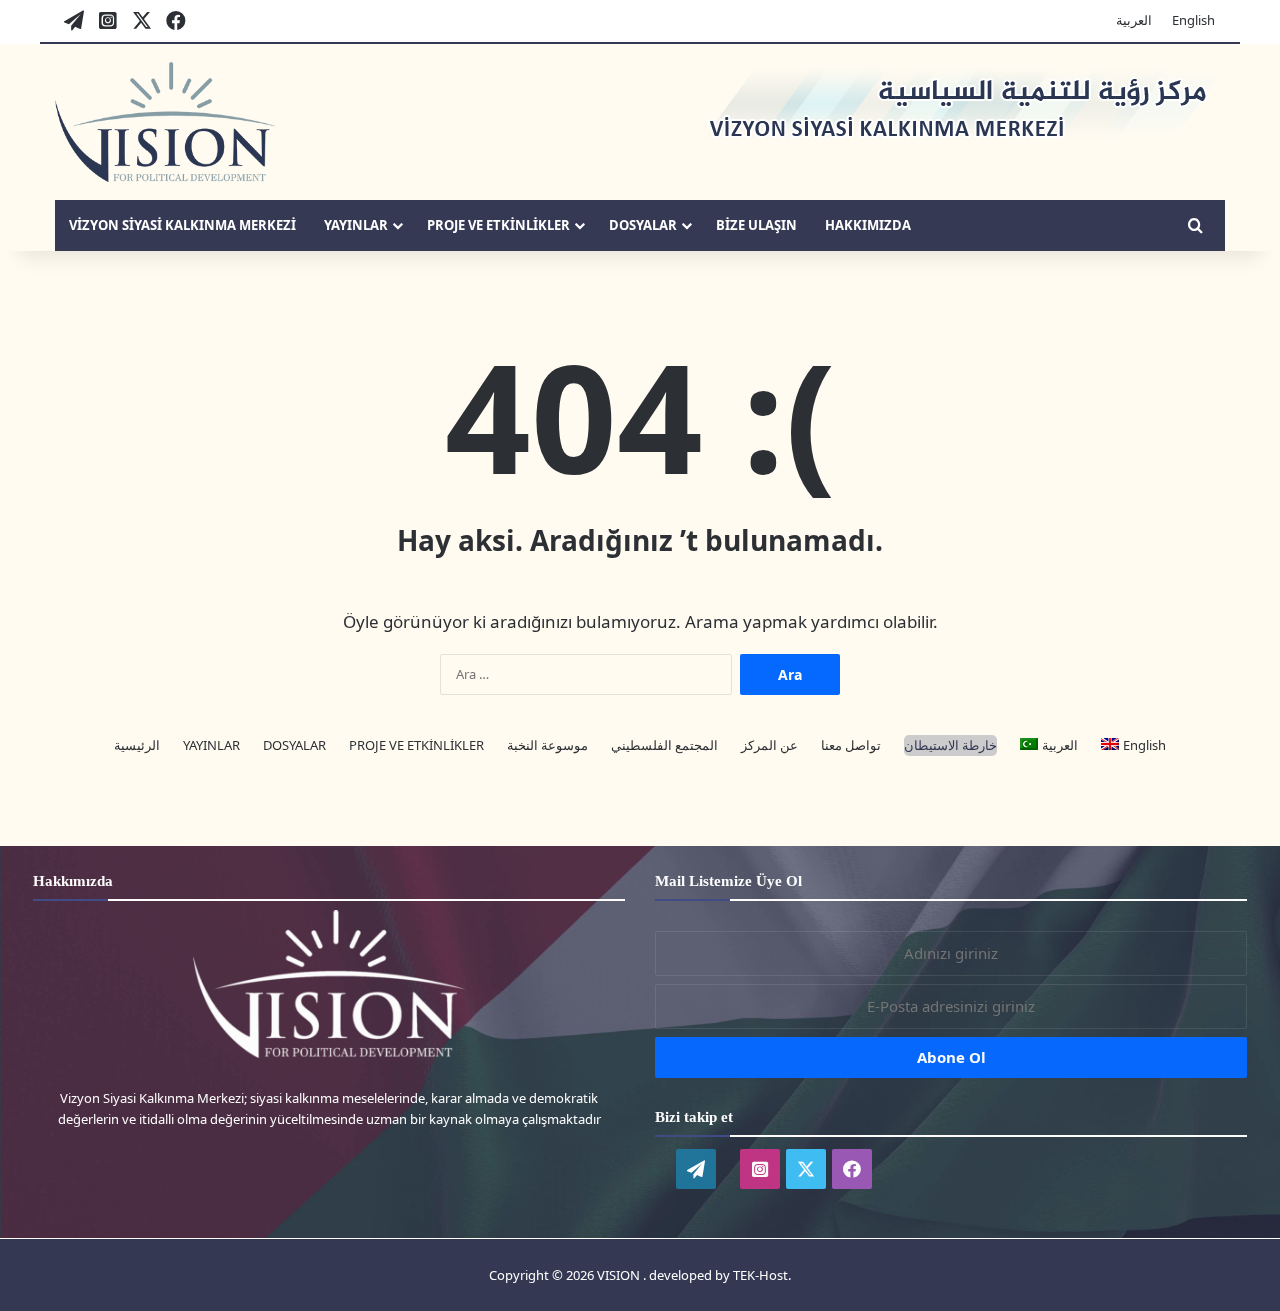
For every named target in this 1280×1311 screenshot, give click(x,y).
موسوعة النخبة (547, 745)
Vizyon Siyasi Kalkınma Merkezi (182, 225)
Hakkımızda (868, 225)
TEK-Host (760, 1275)
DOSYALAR (643, 225)
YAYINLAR (356, 225)
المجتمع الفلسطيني (664, 745)
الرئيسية (137, 745)
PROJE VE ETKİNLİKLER (498, 225)
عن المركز (769, 745)
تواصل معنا (851, 745)
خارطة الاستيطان (950, 745)
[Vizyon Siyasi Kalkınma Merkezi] (165, 122)
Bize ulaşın (756, 225)
